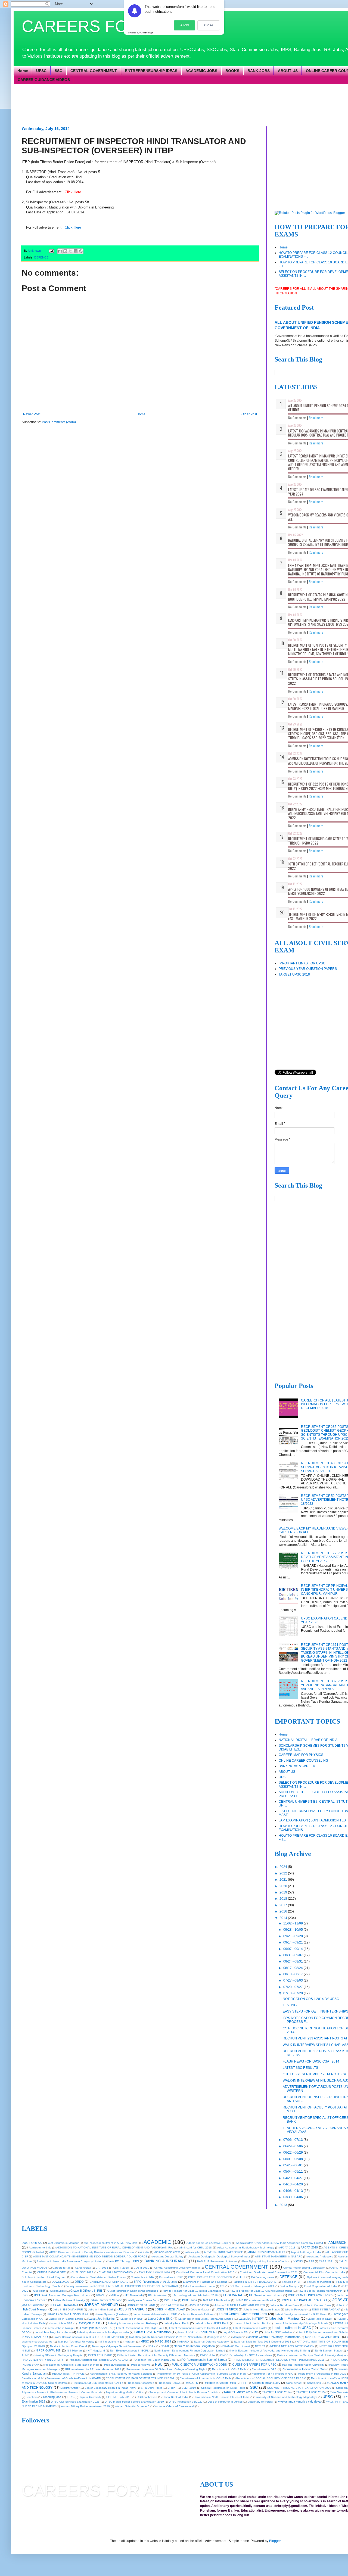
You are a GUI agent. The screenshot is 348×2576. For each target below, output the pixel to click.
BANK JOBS (259, 71)
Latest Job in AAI (33, 2319)
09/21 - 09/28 (293, 1936)
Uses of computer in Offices (225, 2402)
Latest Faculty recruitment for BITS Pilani (301, 2314)
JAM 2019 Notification (216, 2300)
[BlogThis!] (65, 251)
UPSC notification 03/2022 (186, 2402)
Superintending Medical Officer (125, 2392)
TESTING (290, 2005)
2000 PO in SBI (32, 2243)
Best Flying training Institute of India (265, 2261)
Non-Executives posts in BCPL (129, 2351)
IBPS (25, 2295)
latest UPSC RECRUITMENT (198, 2332)
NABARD (183, 2342)
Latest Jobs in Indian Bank (252, 2323)
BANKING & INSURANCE (166, 2261)
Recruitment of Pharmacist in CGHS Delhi (206, 2378)
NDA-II (165, 2346)
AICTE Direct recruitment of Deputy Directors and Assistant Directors (92, 2252)
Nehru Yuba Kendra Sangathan (194, 2346)
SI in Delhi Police (152, 2388)
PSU (159, 2364)
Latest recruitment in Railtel (250, 2328)
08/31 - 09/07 (293, 1955)
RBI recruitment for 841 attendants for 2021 (93, 2369)
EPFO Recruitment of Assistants (155, 2282)
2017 (284, 1905)
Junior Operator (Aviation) (111, 2314)
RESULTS (191, 2383)
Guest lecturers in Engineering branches (133, 2291)
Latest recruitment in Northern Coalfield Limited (198, 2328)
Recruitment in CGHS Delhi (229, 2369)
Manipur (237, 2337)
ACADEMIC (157, 2242)
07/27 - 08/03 (293, 1980)
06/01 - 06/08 (293, 2159)
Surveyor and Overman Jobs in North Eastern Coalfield (184, 2392)
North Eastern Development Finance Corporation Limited (190, 2351)
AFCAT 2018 (287, 2248)
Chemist (27, 2272)
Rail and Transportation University (303, 2365)
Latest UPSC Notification (153, 2332)
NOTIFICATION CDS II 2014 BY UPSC (311, 1999)
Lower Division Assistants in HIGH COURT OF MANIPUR (89, 2337)
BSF (311, 2261)
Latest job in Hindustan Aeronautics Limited (206, 2319)
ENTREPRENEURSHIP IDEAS (151, 71)
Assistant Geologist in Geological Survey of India (219, 2256)
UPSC (41, 71)
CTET (241, 2277)
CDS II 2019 (142, 2268)
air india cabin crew (167, 2252)
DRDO (79, 2282)
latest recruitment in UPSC (291, 2328)
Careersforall (83, 2268)
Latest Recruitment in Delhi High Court (140, 2328)
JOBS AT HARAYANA (64, 2305)
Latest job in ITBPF (251, 2319)
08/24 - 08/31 (293, 1961)
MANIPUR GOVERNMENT (323, 2337)
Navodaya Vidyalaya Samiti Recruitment (117, 2346)
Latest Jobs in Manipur (61, 2328)
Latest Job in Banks (102, 2319)
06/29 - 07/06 (293, 2146)
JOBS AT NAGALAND (141, 2305)
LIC (256, 2332)
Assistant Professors (320, 2256)
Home (23, 71)
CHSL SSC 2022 (82, 2272)
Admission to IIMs (40, 2248)
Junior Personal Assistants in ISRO (155, 2314)
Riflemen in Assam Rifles (220, 2383)
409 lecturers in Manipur (63, 2243)
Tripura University (90, 2397)
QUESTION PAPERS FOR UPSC (254, 2365)
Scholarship (314, 2383)
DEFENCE (41, 257)
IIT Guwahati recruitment (266, 2295)
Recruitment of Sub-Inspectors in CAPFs (98, 2383)
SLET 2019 (189, 2388)
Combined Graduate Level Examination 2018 (205, 2272)
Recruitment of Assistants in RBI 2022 (322, 2374)
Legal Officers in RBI (236, 2332)
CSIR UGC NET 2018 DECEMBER (210, 2277)
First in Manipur (289, 2286)
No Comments (297, 418)
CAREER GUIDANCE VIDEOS (44, 80)
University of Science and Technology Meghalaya (286, 2397)
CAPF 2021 (326, 2261)
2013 (284, 2205)
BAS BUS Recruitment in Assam (217, 2261)
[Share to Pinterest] (81, 251)
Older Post (249, 414)
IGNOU (101, 2295)
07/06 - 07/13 (293, 2140)
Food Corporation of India (321, 2286)
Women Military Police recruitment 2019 (85, 2406)
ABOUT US (288, 71)
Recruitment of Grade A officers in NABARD (74, 2378)
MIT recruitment (109, 2342)
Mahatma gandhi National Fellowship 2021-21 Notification (165, 2337)
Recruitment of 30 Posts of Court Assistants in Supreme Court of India (202, 2374)
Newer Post (32, 414)
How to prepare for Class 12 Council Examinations (261, 2291)
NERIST (260, 2346)
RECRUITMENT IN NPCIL (68, 2374)
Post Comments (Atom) (59, 422)
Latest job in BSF (131, 2319)
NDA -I (152, 2346)
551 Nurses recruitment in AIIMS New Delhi (111, 2243)
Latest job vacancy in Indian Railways (133, 2323)
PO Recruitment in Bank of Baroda (204, 2360)
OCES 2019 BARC (100, 2355)
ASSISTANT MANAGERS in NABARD (279, 2256)
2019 (284, 1892)
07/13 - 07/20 (293, 1993)
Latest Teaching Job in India (53, 2332)
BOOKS (232, 71)
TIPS (70, 2397)
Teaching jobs (52, 2397)
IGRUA (115, 2295)
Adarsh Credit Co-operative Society (209, 2243)
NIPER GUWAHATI (48, 2350)
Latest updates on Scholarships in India (103, 2332)
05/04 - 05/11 (293, 2172)
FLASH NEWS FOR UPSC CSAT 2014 (311, 2061)
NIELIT (26, 2351)
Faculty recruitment (319, 2282)
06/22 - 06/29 (293, 2153)
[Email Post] (51, 251)
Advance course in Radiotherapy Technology (246, 2248)
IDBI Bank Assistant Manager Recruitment (62, 2295)
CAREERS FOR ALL (97, 26)
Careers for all (61, 2268)
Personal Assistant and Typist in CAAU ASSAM (98, 2360)
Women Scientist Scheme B (132, 2406)
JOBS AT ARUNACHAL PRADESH (304, 2300)
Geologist (39, 2291)
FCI (222, 2286)
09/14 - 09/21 (293, 1942)
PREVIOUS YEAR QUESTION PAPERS (308, 969)
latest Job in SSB (62, 2323)
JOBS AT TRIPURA (172, 2305)
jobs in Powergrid (296, 2309)
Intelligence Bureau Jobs (143, 2300)
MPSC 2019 (163, 2341)
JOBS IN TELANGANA (326, 2309)
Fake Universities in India (199, 2286)
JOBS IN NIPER (227, 2309)
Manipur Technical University (76, 2342)
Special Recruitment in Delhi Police (223, 2388)
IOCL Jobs (171, 2300)
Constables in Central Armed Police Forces (98, 2277)
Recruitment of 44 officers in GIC (272, 2374)
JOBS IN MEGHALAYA (170, 2309)
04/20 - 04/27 (293, 2178)
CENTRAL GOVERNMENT (94, 71)
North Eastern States (328, 2351)
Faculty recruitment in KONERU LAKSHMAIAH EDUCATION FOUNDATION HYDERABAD (122, 2286)
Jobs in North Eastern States (262, 2309)
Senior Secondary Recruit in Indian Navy (110, 2388)
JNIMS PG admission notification (256, 2300)
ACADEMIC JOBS (201, 71)
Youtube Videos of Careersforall (174, 2406)
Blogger (275, 2541)
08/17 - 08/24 (293, 1968)
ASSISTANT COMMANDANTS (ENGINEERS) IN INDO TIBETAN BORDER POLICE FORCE (90, 2256)
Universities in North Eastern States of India (221, 2397)
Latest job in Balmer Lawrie (66, 2319)
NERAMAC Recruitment (235, 2346)
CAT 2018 (102, 2268)
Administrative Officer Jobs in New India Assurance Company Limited (279, 2243)
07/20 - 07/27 (293, 1987)
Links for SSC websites (278, 2332)
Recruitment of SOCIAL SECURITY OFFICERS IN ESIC (271, 2378)
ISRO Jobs (189, 2300)
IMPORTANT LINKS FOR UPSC (302, 963)
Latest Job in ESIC (160, 2319)
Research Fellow (169, 2383)
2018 (284, 1899)
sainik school (294, 2383)
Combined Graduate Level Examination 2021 (269, 2272)
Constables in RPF (171, 2277)
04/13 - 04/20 (293, 2184)
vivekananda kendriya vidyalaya (299, 2401)
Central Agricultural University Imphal (177, 2268)
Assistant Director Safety (168, 2256)
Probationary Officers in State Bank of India (72, 2365)
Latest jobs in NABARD (95, 2328)
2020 (284, 1886)
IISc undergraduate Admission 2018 (195, 2295)
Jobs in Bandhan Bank (285, 2305)
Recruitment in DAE (264, 2369)
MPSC (145, 2341)
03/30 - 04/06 (293, 2197)
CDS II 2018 (121, 2268)
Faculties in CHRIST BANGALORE (255, 2282)
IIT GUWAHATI (233, 2295)
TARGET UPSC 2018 (294, 974)
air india (144, 2252)
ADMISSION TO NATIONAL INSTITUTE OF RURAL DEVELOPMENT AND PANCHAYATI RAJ (115, 2248)
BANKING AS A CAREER (297, 1766)
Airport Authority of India (306, 2252)
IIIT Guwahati (133, 2295)
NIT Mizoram (75, 2351)
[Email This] (60, 251)
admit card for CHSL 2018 (195, 2248)
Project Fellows (140, 2365)
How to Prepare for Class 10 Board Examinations (194, 2291)
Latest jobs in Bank (176, 2323)
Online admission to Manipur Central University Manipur (312, 2355)
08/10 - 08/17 (293, 1974)
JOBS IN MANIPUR (133, 2309)
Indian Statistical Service (106, 2300)
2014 (284, 1918)
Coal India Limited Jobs (155, 2272)
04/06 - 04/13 (293, 2191)
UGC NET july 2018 (119, 2397)
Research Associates (141, 2383)
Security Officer (70, 2388)
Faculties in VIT (292, 2282)
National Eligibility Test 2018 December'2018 (263, 2342)
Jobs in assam (199, 2305)
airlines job (192, 2252)
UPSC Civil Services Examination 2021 (75, 2402)
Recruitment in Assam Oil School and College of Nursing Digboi (167, 2369)
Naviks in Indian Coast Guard (69, 2346)
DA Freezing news (263, 2277)
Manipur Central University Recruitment (274, 2337)
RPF (244, 2383)
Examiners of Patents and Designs (205, 2282)
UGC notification (147, 2397)
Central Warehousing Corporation (304, 2268)
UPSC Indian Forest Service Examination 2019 (134, 2402)
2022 (284, 1873)
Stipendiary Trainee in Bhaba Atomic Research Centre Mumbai (61, 2392)
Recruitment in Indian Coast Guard (305, 2369)
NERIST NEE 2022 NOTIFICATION (292, 2346)
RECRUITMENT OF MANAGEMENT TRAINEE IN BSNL (140, 2378)
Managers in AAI (217, 2337)
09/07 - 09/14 (293, 1949)
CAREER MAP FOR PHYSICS (301, 1755)
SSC (58, 71)
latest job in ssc (89, 2323)
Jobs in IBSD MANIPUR (68, 2309)
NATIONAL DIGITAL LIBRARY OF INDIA (308, 1740)
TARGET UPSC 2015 (310, 2392)
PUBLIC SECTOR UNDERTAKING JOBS (199, 2365)
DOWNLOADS (61, 2282)
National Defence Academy (211, 2342)
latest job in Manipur (285, 2319)
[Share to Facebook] (76, 251)
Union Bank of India (175, 2397)
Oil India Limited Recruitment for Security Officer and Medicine (156, 2355)
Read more (316, 418)
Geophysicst (58, 2291)
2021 (284, 1880)
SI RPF (172, 2388)
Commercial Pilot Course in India (324, 2272)
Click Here (73, 227)
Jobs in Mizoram (201, 2309)
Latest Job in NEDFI (320, 2319)
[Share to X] (70, 251)
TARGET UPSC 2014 (276, 2392)
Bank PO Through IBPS (123, 2261)
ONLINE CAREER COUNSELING (303, 1761)
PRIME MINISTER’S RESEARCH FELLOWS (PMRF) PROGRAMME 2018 (279, 2360)
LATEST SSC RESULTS (300, 2068)
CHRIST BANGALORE (52, 2272)
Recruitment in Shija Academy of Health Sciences (121, 2374)
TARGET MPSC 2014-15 (240, 2392)
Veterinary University (260, 2402)
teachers (32, 2397)
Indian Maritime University (69, 2300)
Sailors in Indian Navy (266, 2383)
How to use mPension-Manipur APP (320, 2291)
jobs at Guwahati (33, 2305)
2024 (284, 1867)
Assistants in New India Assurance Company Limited (70, 2261)
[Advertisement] (154, 105)
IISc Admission (157, 2295)
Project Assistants (115, 2365)
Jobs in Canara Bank (318, 2305)
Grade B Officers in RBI (86, 2291)
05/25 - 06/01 (293, 2165)
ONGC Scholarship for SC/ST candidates (246, 2355)
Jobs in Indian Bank (101, 2309)
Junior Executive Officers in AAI (68, 2314)
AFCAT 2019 (309, 2247)
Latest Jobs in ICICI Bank (212, 2323)
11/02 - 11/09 (293, 1923)
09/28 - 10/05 (293, 1930)
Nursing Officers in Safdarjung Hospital (59, 2355)
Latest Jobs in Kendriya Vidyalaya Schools (301, 2323)
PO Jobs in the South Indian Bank (154, 2360)
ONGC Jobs (208, 2355)
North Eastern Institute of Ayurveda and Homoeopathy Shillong (270, 2351)
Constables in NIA (142, 2277)
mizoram (130, 2342)
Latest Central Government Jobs (243, 2314)
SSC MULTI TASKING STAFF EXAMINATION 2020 (299, 2388)
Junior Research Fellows (198, 2314)
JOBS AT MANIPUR (101, 2305)
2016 (284, 1911)
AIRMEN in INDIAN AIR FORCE (224, 2252)
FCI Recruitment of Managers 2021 (252, 2286)
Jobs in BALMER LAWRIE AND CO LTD (240, 2305)
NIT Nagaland (96, 2351)
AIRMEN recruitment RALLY (267, 2252)
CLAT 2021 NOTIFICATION (116, 2272)
